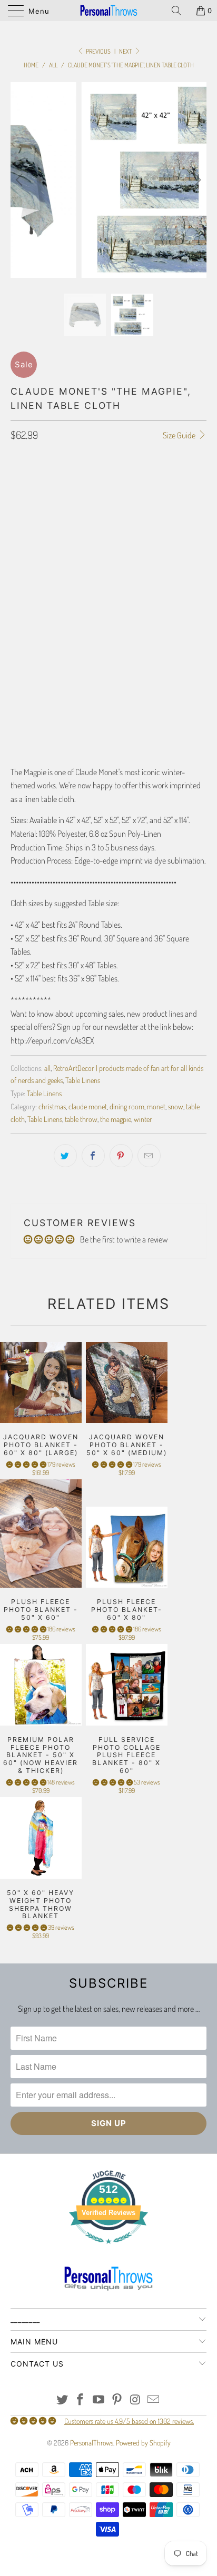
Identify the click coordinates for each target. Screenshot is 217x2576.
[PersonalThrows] (108, 11)
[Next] (196, 180)
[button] (26, 1464)
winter (143, 1119)
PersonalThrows (92, 2443)
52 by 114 (145, 512)
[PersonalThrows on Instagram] (135, 2400)
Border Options (34, 542)
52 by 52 (67, 512)
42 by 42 (28, 512)
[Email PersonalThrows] (154, 2400)
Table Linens (83, 1080)
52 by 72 (106, 512)
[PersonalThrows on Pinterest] (117, 2400)
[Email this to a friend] (149, 1156)
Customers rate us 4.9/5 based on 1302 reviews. (129, 2421)
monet (156, 1106)
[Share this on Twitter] (65, 1156)
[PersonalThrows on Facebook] (81, 2400)
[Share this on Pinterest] (121, 1156)
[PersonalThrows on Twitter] (62, 2400)
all (47, 1068)
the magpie (116, 1119)
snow (176, 1106)
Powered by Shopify (143, 2443)
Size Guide (180, 435)
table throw (81, 1119)
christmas (52, 1106)
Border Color (31, 634)
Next (126, 51)
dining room (127, 1106)
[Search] (180, 11)
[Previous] (21, 180)
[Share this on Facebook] (93, 1156)
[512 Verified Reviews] (108, 2249)
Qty (16, 680)
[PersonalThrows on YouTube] (99, 2400)
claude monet (88, 1106)
